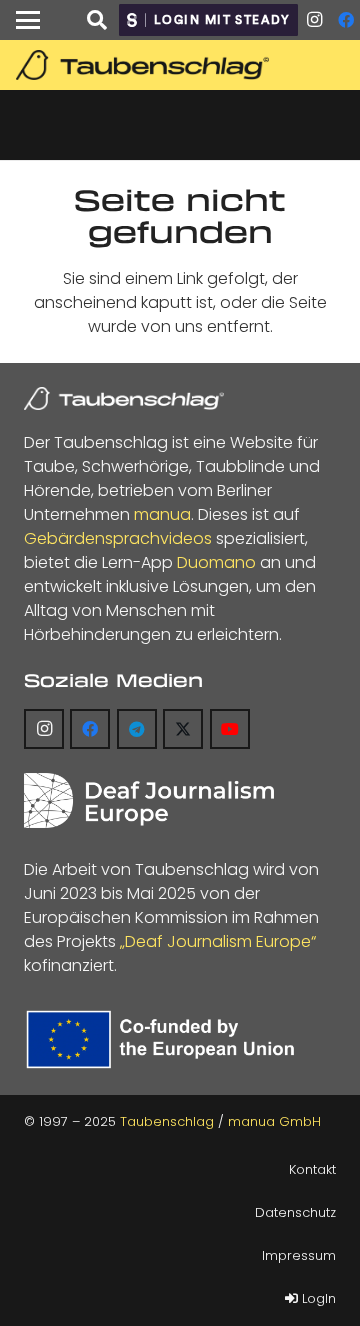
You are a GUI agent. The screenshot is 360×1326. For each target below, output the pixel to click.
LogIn (317, 1298)
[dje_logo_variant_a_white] (149, 800)
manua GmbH (274, 1121)
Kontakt (312, 1169)
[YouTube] (230, 729)
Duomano (216, 562)
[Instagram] (314, 20)
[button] (28, 20)
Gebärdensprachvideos (118, 538)
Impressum (299, 1255)
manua (162, 514)
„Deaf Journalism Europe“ (218, 941)
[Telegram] (137, 729)
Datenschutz (295, 1212)
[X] (183, 729)
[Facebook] (90, 729)
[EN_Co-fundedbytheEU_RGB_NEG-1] (164, 1039)
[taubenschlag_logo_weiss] (124, 399)
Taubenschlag (167, 1121)
